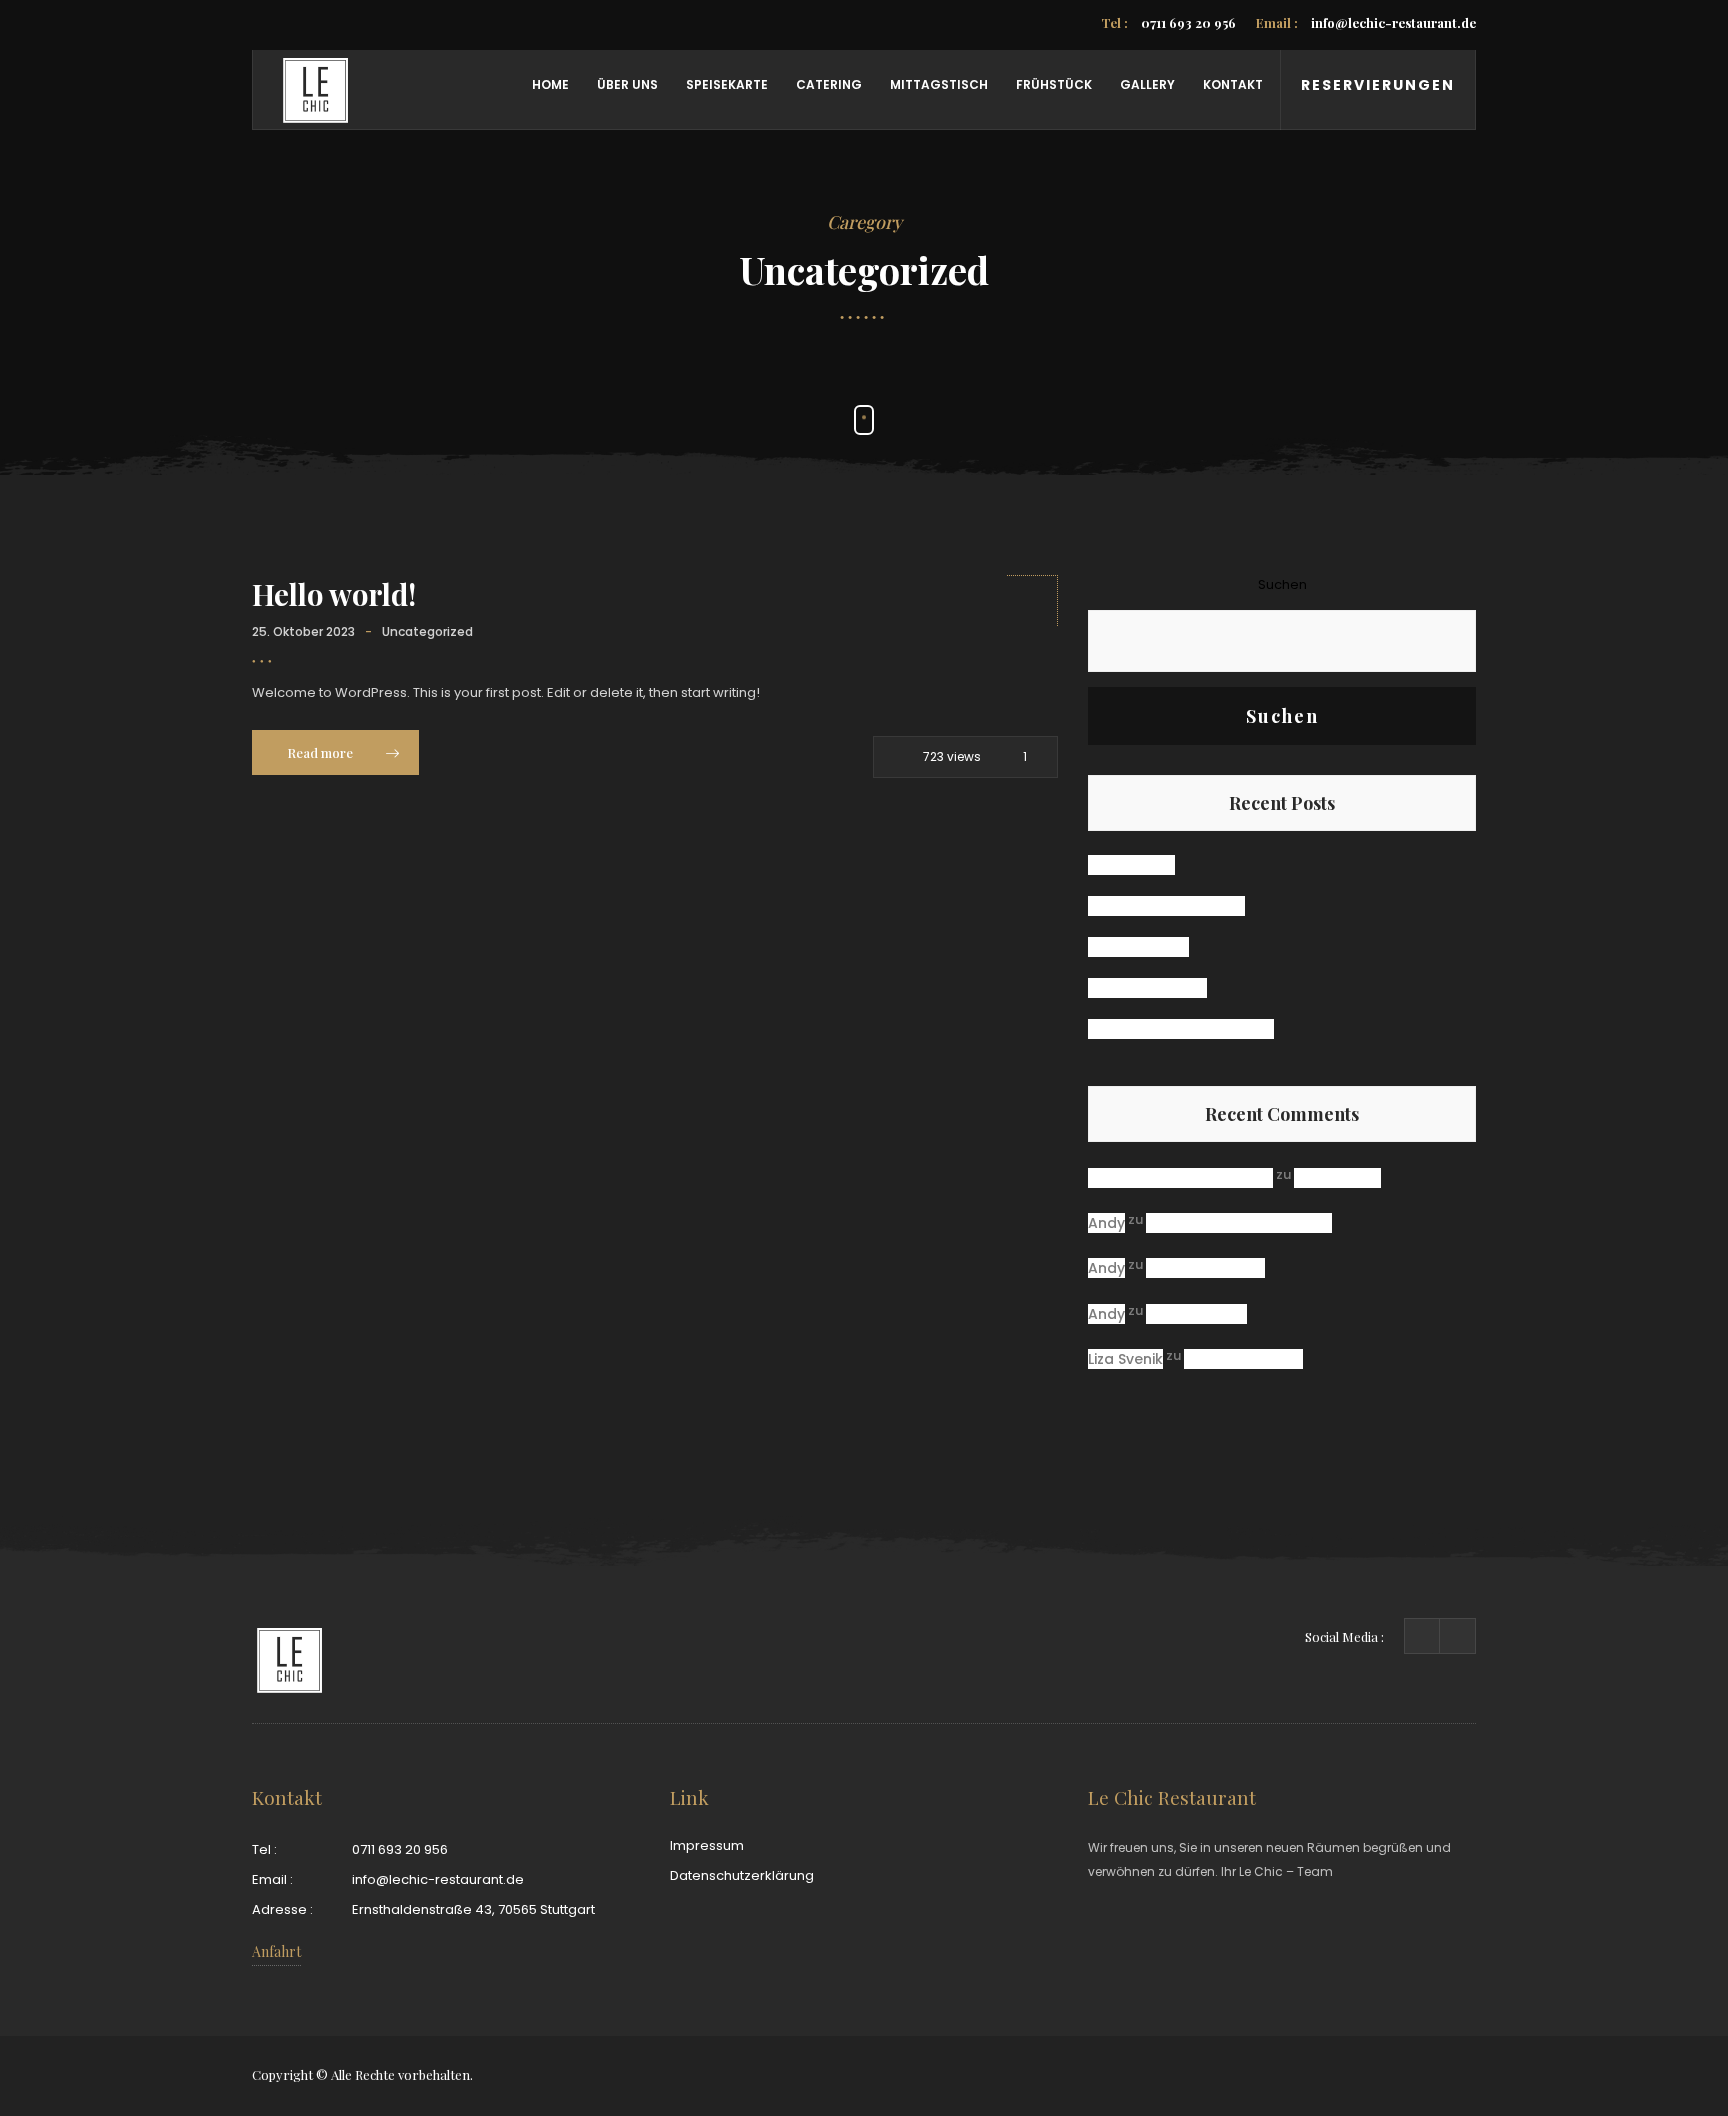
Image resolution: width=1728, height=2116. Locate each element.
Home (550, 84)
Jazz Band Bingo (1147, 988)
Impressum (707, 1845)
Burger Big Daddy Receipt (1181, 1029)
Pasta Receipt (1138, 947)
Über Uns (627, 84)
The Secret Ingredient (1166, 906)
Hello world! (334, 594)
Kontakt (1233, 84)
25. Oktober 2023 (303, 631)
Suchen (1282, 584)
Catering (829, 84)
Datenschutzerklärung (742, 1875)
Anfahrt (276, 1951)
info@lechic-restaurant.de (1366, 22)
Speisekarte (727, 84)
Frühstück (1054, 84)
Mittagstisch (939, 84)
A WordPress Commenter (1180, 1178)
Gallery (1147, 84)
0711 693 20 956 (1168, 22)
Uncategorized (427, 631)
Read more (321, 752)
